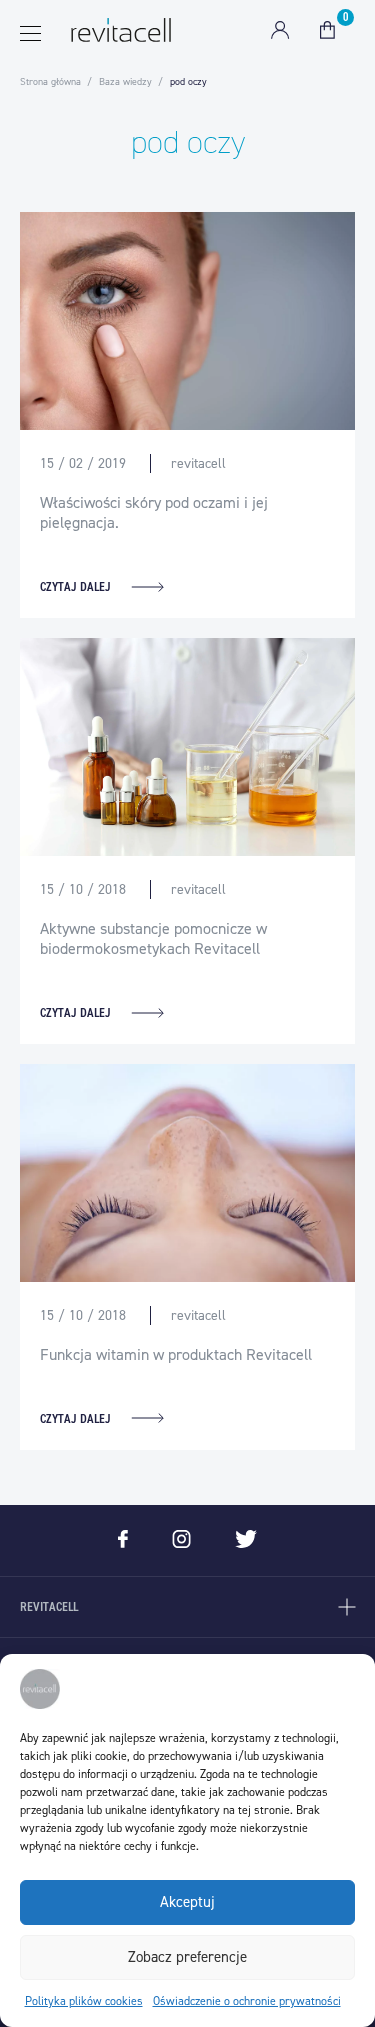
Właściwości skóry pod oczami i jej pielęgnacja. (154, 512)
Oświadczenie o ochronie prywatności (247, 2001)
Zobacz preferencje (187, 1957)
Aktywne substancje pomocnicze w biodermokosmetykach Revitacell (153, 938)
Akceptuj (187, 1902)
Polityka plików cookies (84, 2001)
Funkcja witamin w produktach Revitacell (176, 1354)
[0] (327, 30)
